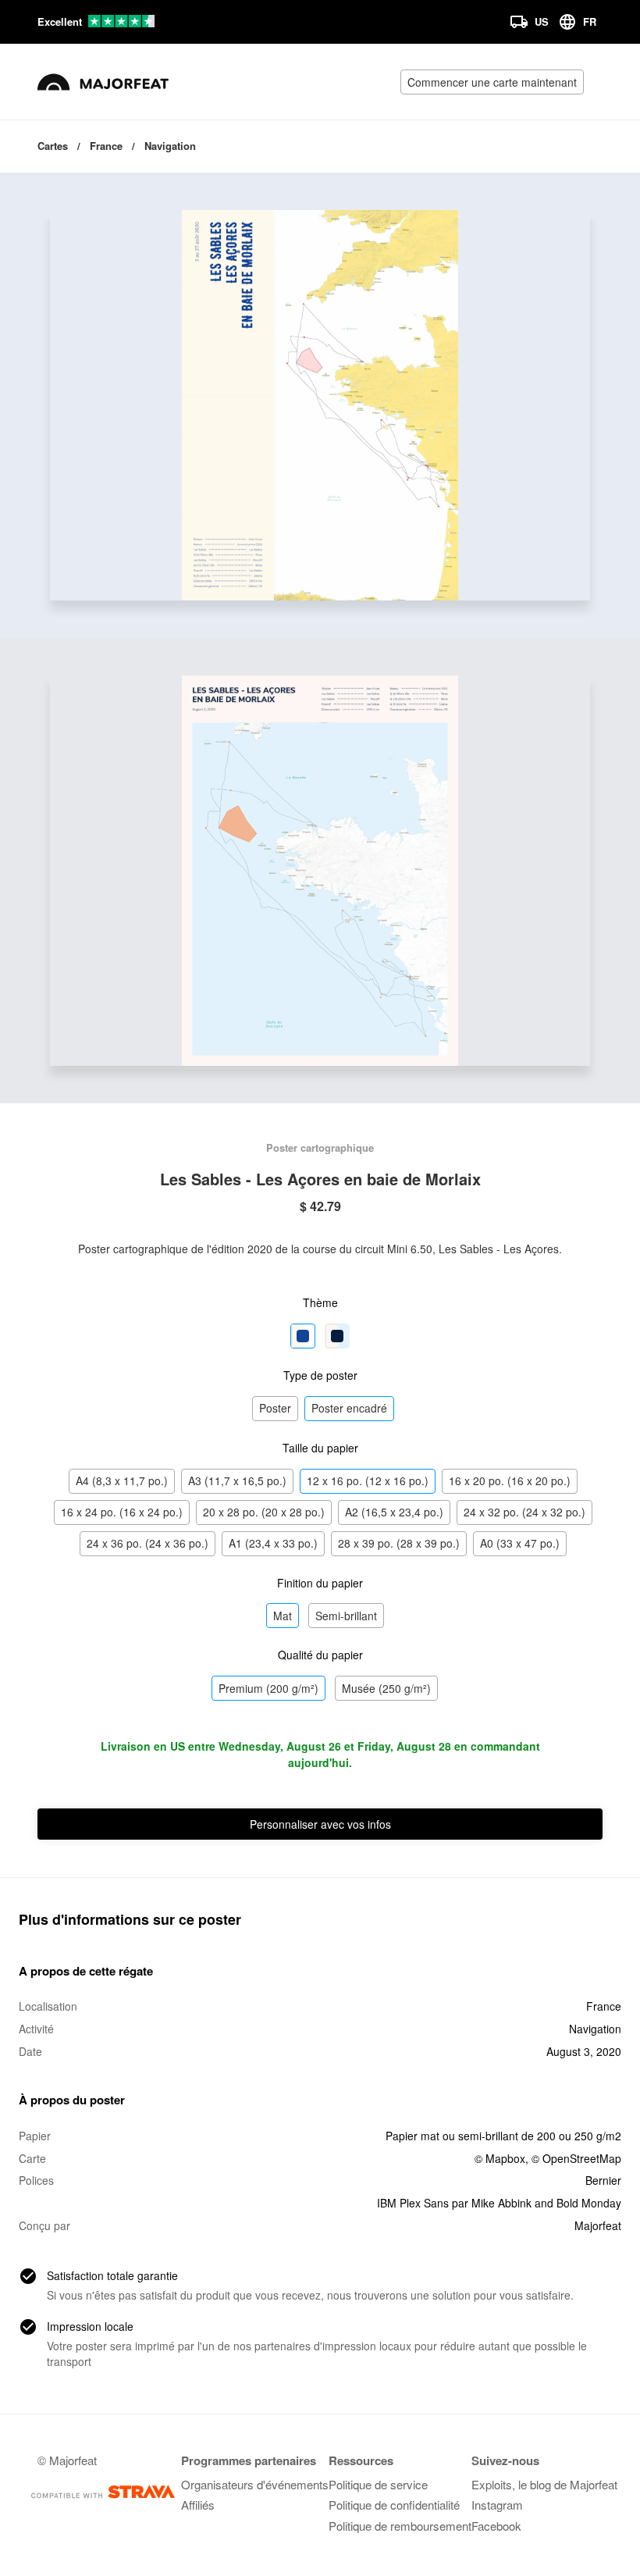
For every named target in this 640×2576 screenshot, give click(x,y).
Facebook (496, 2526)
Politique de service (378, 2484)
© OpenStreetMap (576, 2158)
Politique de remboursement (400, 2526)
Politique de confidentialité (394, 2505)
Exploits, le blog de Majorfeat (544, 2484)
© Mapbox (500, 2158)
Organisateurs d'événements (255, 2484)
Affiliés (198, 2505)
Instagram (497, 2505)
